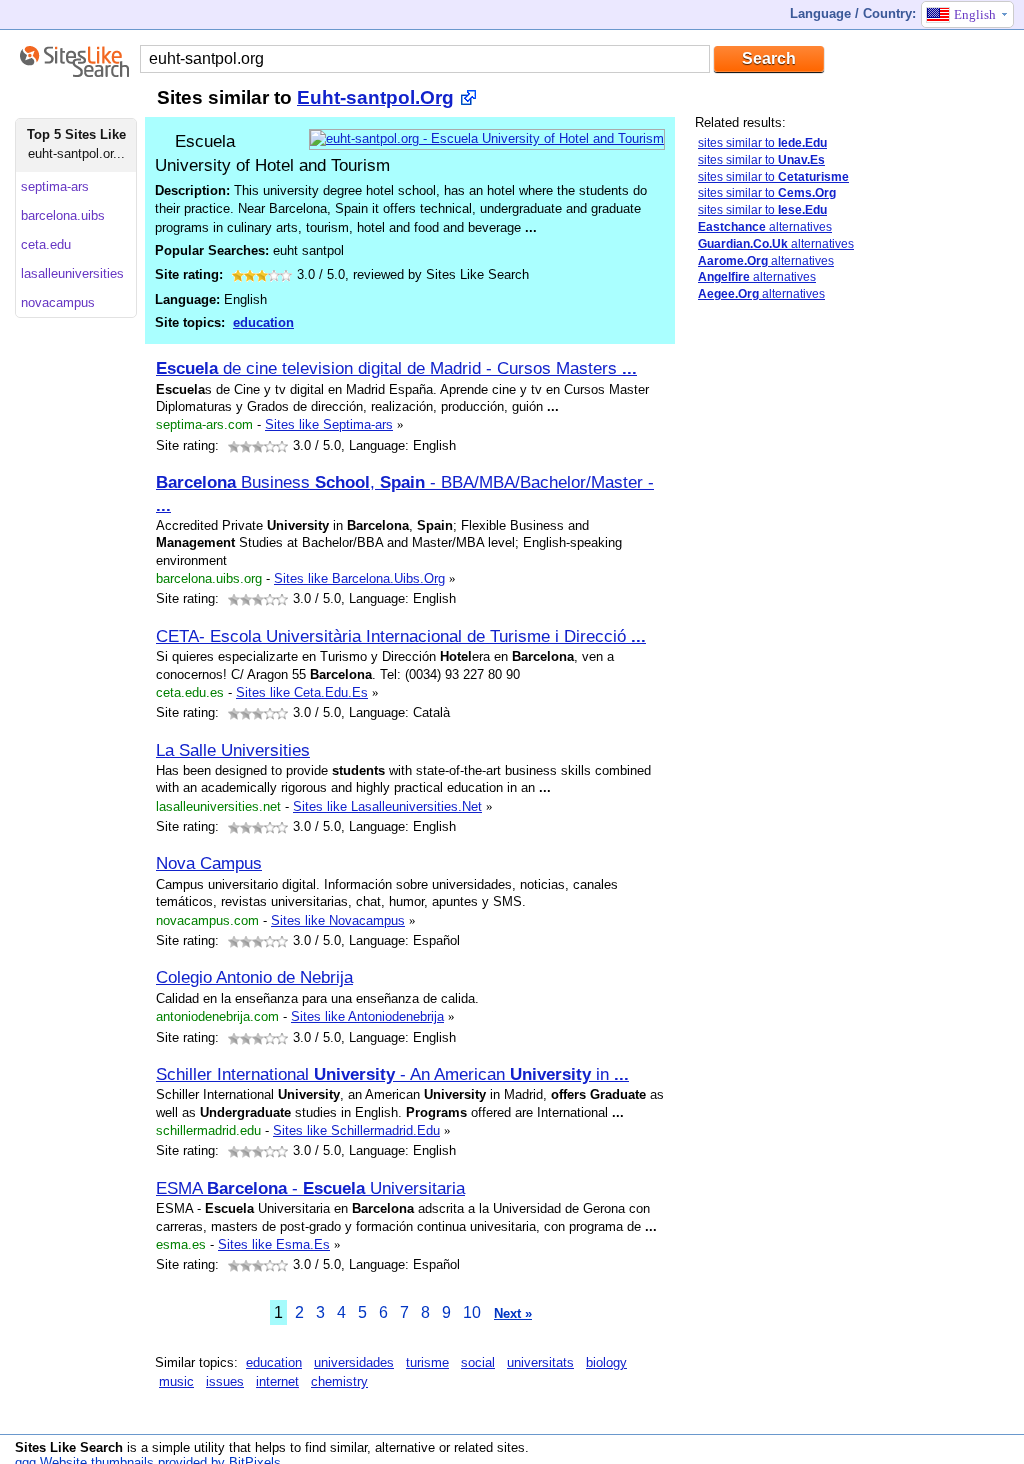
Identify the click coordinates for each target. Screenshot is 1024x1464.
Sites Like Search (69, 1447)
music (176, 1381)
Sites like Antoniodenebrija (367, 1016)
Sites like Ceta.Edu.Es (302, 692)
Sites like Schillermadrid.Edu (356, 1130)
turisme (427, 1362)
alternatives (765, 227)
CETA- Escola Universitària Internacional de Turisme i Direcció (401, 636)
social (478, 1362)
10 (472, 1312)
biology (606, 1362)
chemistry (339, 1381)
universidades (354, 1362)
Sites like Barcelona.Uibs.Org (359, 578)
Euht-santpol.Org (375, 97)
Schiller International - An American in (392, 1074)
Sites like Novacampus (338, 920)
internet (277, 1381)
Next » (513, 1313)
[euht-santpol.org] (487, 138)
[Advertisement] (775, 633)
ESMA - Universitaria (310, 1188)
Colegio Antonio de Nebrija (254, 977)
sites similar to (762, 143)
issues (225, 1381)
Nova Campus (209, 863)
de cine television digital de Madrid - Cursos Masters (396, 368)
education (263, 322)
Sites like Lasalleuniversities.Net (387, 806)
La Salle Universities (233, 750)
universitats (540, 1362)
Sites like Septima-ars (329, 424)
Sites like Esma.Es (274, 1244)
